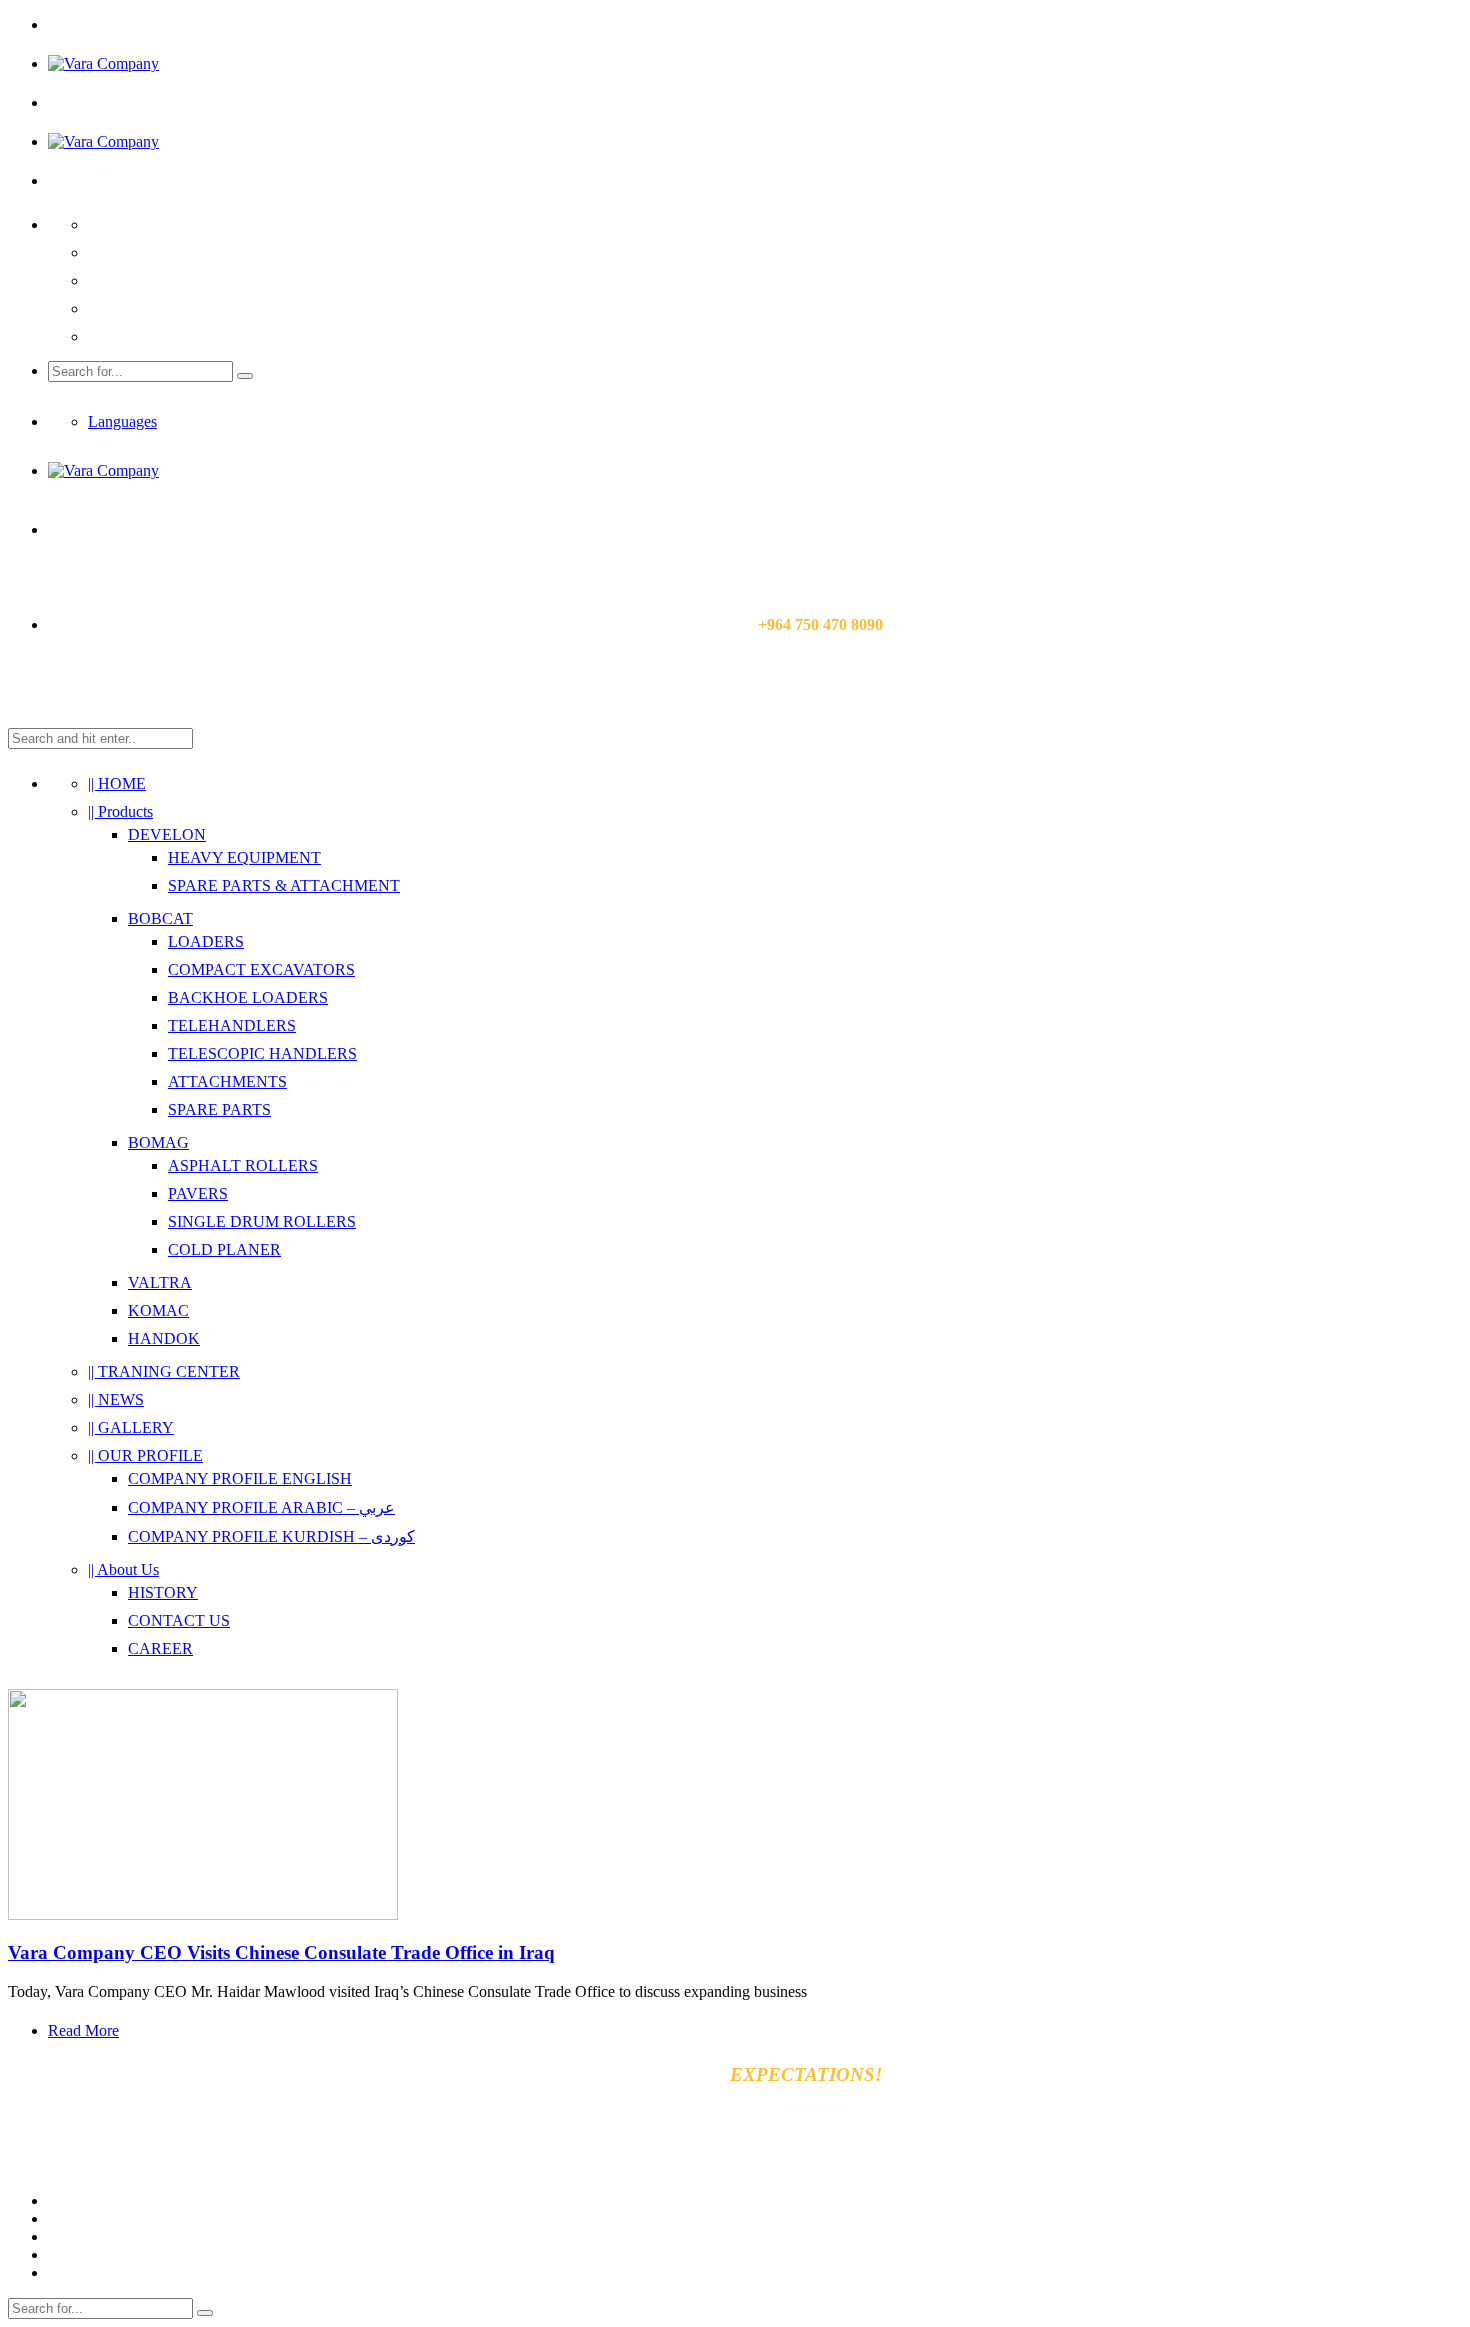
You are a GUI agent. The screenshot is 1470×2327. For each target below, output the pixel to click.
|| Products (120, 811)
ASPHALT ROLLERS (243, 1165)
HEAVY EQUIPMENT (244, 857)
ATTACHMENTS (227, 1081)
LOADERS (206, 941)
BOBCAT (160, 918)
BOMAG (158, 1142)
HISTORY (163, 1592)
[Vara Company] (103, 63)
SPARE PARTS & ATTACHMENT (284, 885)
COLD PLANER (224, 1249)
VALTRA (160, 1282)
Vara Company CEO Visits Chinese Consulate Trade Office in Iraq (281, 1952)
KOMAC (158, 1310)
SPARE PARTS (219, 1109)
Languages (122, 421)
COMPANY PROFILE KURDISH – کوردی (271, 1536)
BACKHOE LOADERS (248, 997)
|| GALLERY (131, 1427)
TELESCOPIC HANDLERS (262, 1053)
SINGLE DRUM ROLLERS (262, 1221)
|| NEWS (116, 1399)
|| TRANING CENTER (164, 1371)
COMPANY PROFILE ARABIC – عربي (261, 1507)
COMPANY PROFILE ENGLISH (240, 1478)
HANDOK (164, 1338)
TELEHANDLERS (232, 1025)
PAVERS (198, 1193)
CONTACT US (179, 1620)
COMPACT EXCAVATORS (261, 969)
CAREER (160, 1648)
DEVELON (167, 834)
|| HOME (117, 783)
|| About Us (123, 1569)
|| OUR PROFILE (145, 1455)
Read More (83, 2030)
